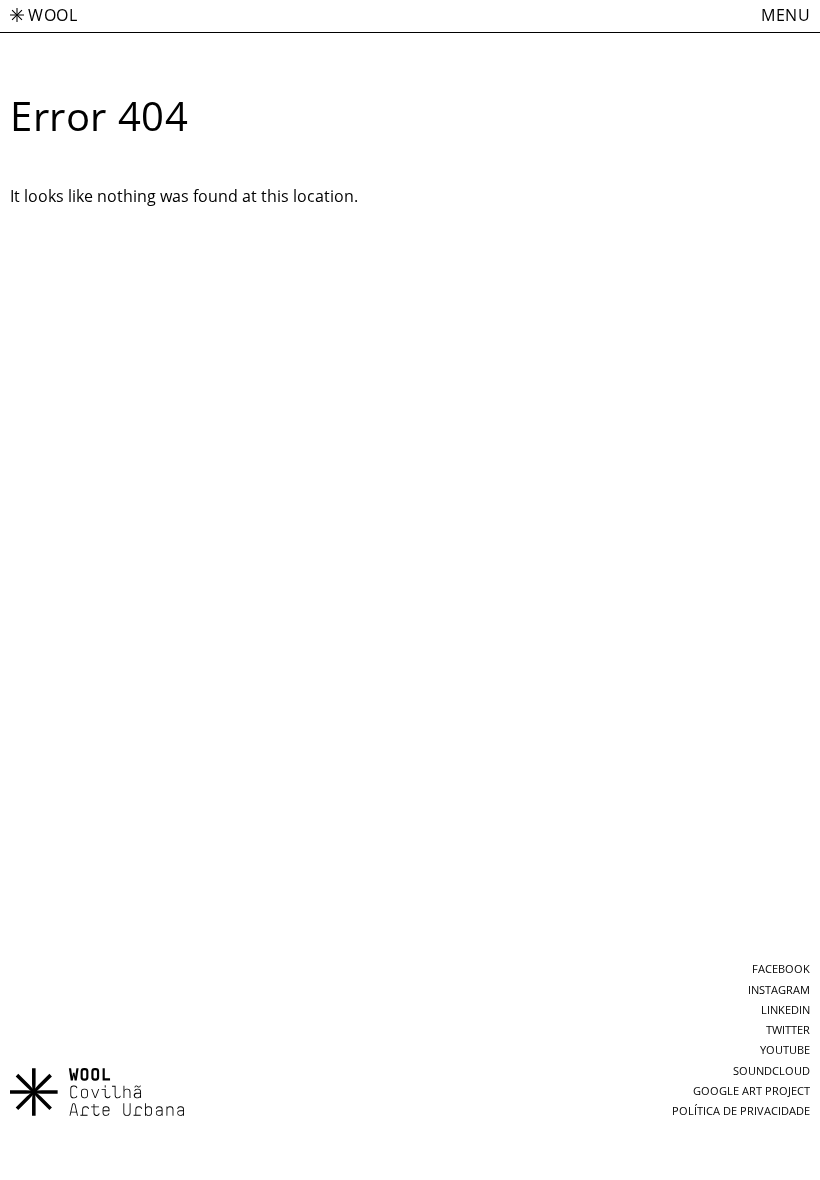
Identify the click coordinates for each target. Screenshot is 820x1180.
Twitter (788, 1030)
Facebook (781, 969)
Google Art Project (751, 1091)
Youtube (785, 1050)
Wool (52, 15)
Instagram (779, 990)
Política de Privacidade (741, 1111)
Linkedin (785, 1010)
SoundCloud (771, 1071)
